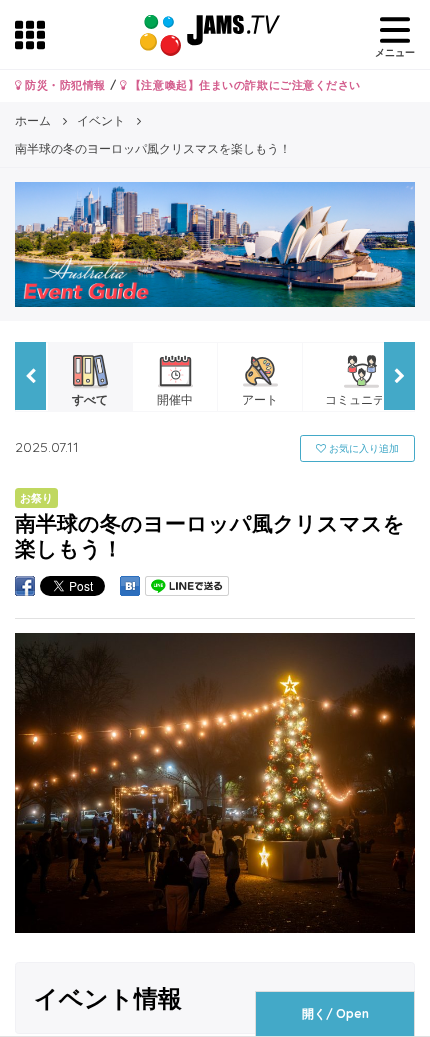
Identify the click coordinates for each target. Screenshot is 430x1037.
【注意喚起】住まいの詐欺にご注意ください (243, 85)
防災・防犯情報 (64, 85)
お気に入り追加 (362, 448)
